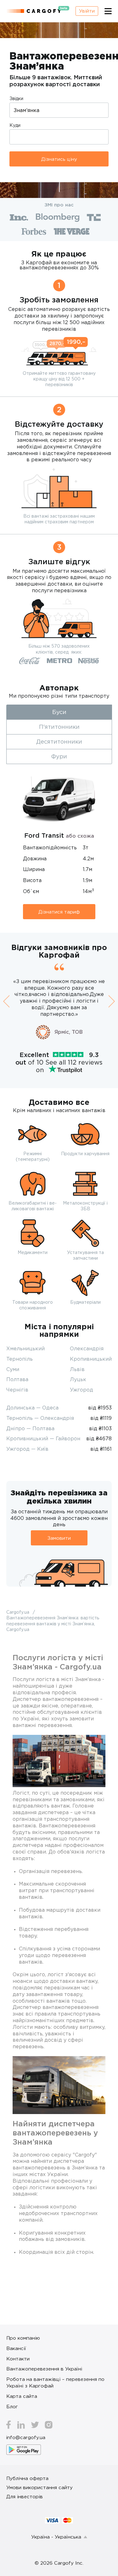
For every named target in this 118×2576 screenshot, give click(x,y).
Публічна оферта (27, 2478)
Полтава (17, 1379)
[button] (6, 1001)
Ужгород (81, 1390)
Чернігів (17, 1390)
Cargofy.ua (18, 1612)
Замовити (59, 1538)
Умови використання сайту (39, 2487)
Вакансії (16, 2348)
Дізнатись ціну (59, 159)
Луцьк (78, 1379)
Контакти (18, 2359)
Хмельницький (25, 1348)
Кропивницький (91, 1359)
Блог (12, 2406)
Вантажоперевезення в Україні (44, 2369)
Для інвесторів (25, 2496)
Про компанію (23, 2338)
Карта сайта (22, 2396)
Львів (77, 1369)
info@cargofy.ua (26, 2437)
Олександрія (87, 1348)
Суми (13, 1369)
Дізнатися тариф (59, 912)
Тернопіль (20, 1359)
